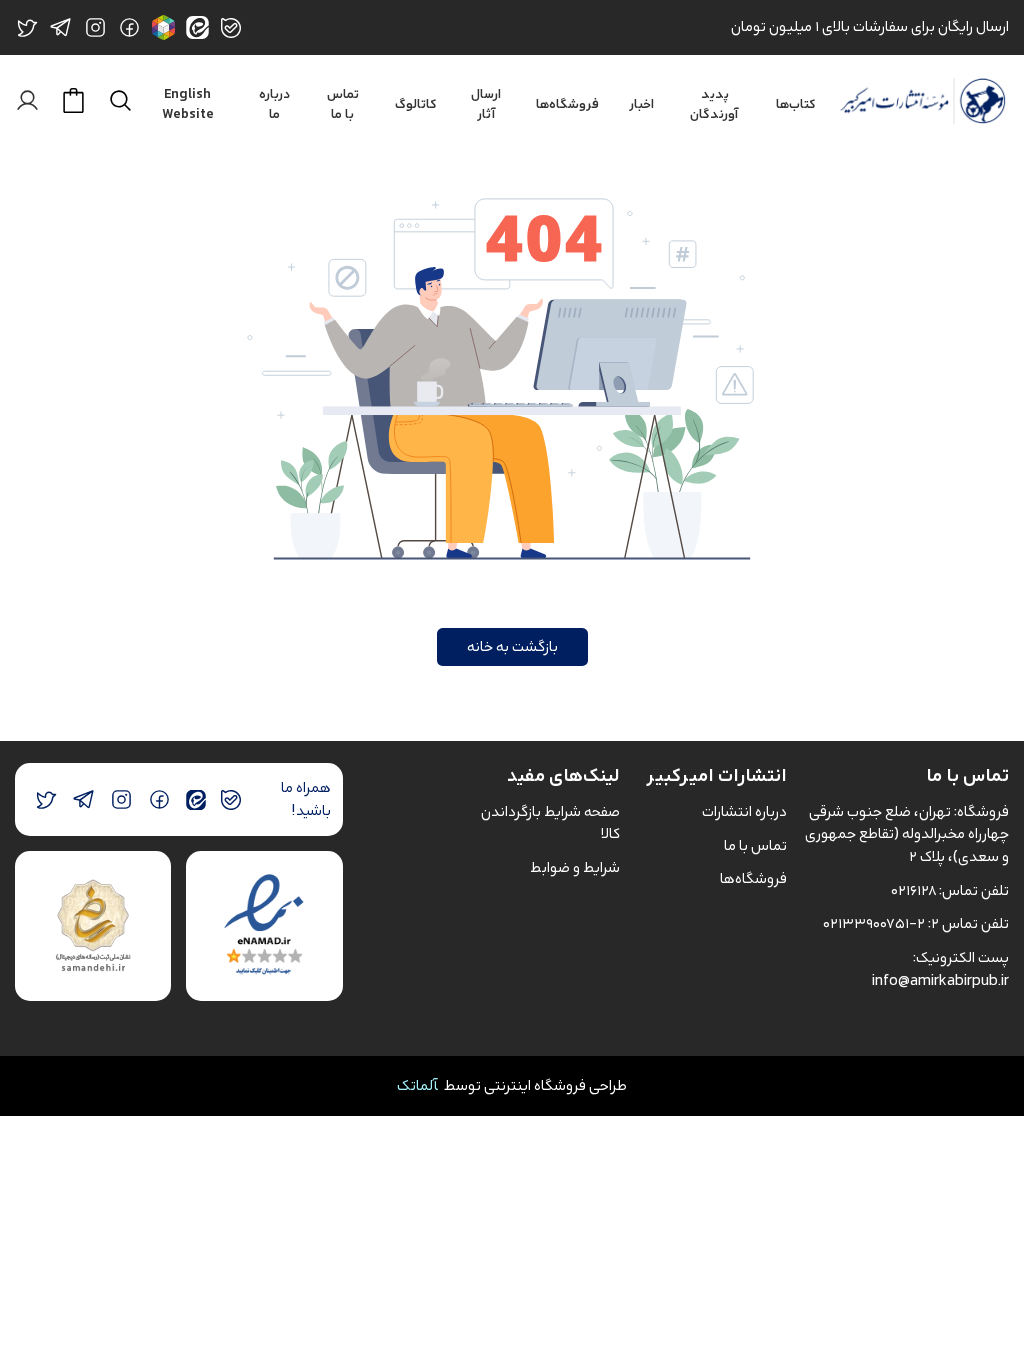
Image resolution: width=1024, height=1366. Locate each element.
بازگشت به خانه (512, 646)
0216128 (913, 890)
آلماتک (417, 1085)
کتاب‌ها (796, 105)
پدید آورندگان (714, 105)
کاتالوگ (416, 105)
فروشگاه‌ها (567, 105)
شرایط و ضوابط (575, 867)
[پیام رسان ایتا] (195, 799)
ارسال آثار (486, 105)
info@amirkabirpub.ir (940, 980)
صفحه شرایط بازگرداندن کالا (550, 823)
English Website (188, 105)
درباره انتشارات (744, 811)
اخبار (641, 105)
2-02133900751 (874, 923)
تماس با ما (343, 105)
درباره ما (274, 105)
